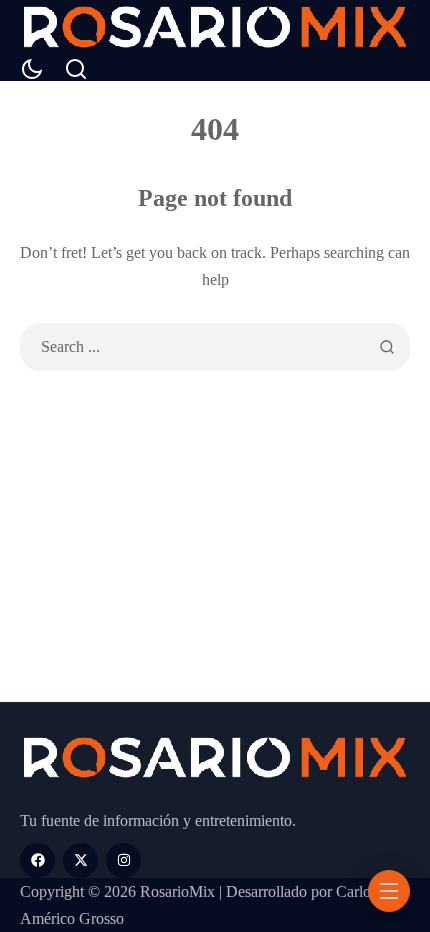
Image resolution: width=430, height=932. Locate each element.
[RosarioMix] (215, 29)
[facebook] (37, 860)
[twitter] (80, 860)
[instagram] (123, 860)
